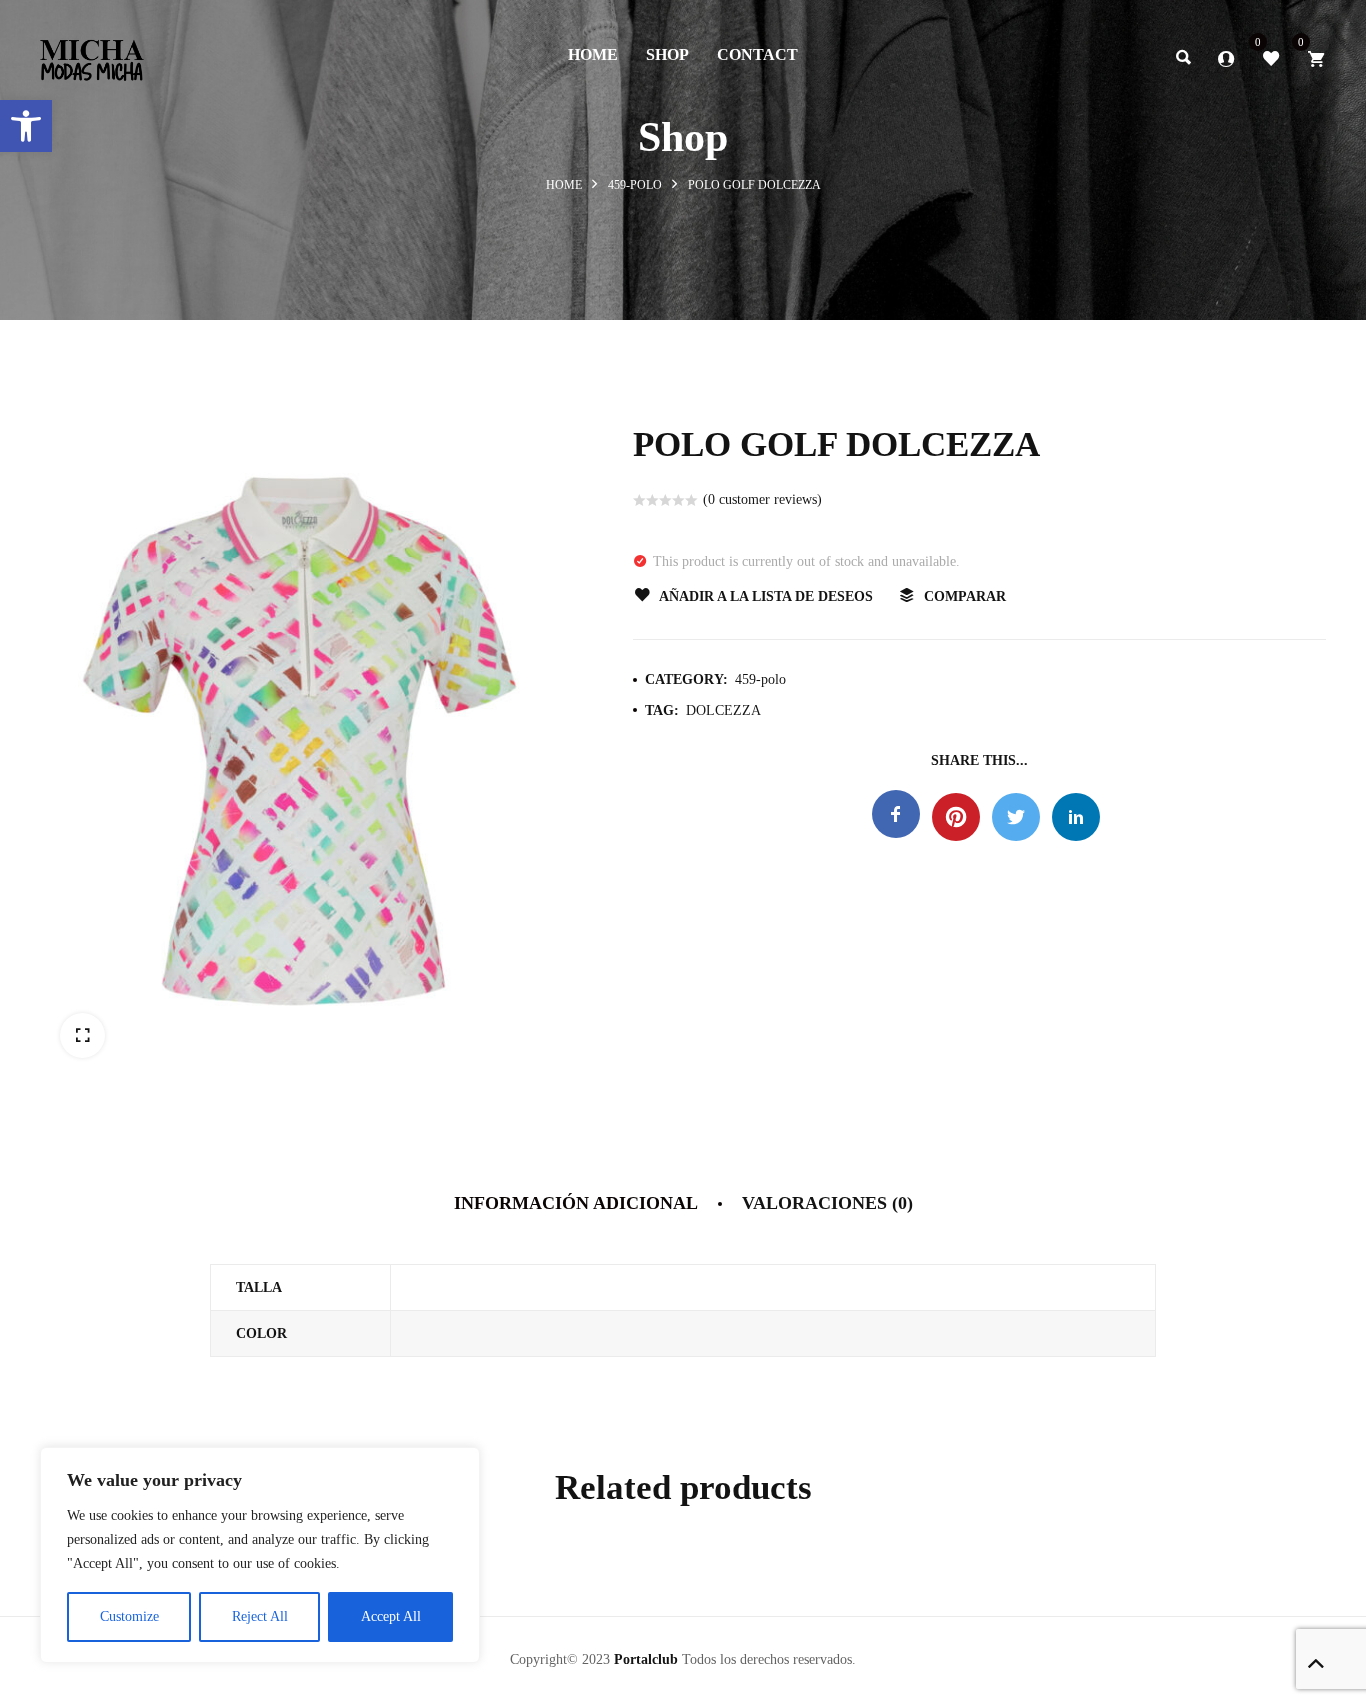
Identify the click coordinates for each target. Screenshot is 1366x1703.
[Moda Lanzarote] (92, 54)
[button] (26, 126)
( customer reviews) (762, 499)
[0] (1271, 57)
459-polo (635, 185)
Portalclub (646, 1659)
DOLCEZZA (723, 710)
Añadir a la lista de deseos (766, 596)
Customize (129, 1616)
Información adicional (576, 1203)
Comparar (965, 596)
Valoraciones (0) (827, 1203)
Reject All (260, 1616)
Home (564, 185)
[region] (260, 1555)
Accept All (391, 1616)
